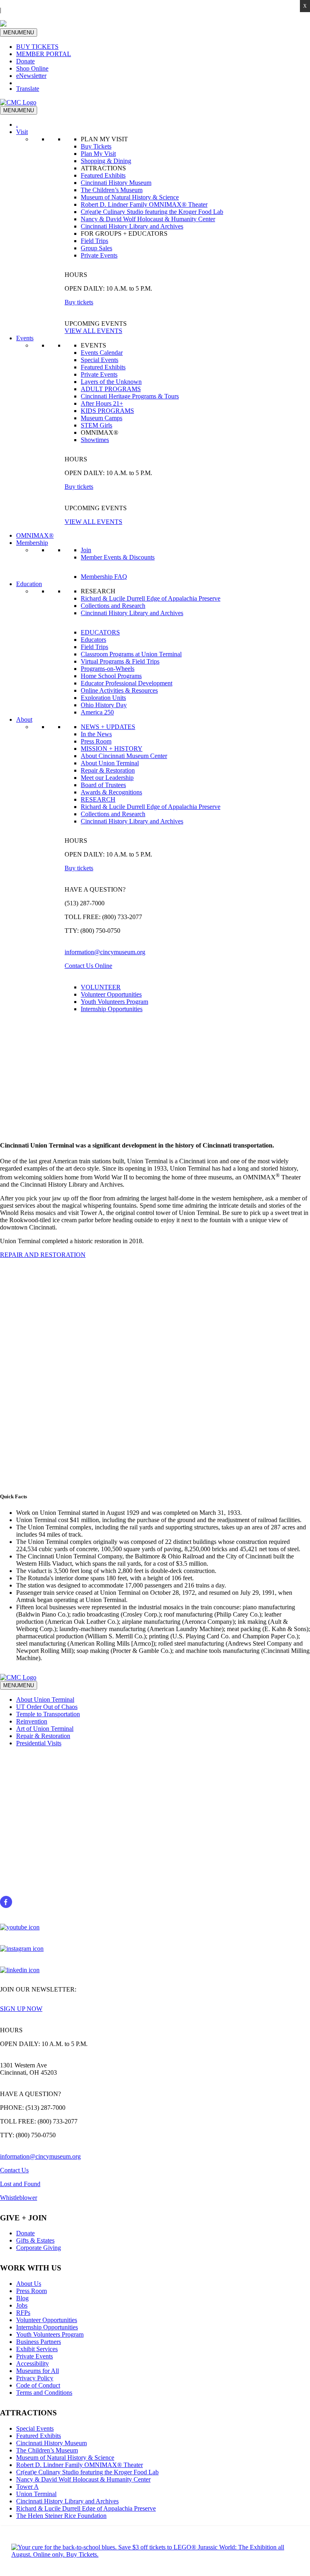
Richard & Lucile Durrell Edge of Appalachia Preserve (151, 598)
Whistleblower (19, 2198)
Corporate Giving (39, 2248)
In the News (96, 734)
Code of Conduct (38, 2385)
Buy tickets (79, 302)
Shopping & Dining (106, 161)
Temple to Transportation (48, 1714)
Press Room (96, 741)
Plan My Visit (98, 154)
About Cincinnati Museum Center (124, 756)
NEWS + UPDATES (108, 727)
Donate (25, 61)
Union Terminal (36, 2494)
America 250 (97, 712)
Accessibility (32, 2363)
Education (29, 584)
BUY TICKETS (37, 47)
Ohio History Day (104, 705)
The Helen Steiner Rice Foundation (61, 2516)
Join (86, 550)
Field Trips (94, 241)
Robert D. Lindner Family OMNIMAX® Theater (144, 204)
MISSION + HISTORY (112, 749)
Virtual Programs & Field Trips (120, 661)
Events (25, 338)
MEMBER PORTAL (44, 54)
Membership (32, 543)
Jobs (22, 2305)
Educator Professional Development (127, 683)
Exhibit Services (37, 2349)
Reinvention (32, 1721)
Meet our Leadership (107, 778)
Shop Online (32, 68)
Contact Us (14, 2170)
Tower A (27, 2487)
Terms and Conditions (44, 2393)
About (24, 719)
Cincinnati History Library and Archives (132, 226)
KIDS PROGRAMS (107, 411)
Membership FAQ (104, 577)
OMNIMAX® (35, 535)
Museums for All (38, 2371)
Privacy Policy (35, 2378)
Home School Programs (111, 676)
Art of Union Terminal (45, 1729)
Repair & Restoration (108, 770)
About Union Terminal (110, 763)
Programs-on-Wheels (108, 669)
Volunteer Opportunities (111, 994)
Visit (22, 132)
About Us (29, 2284)
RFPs (23, 2313)
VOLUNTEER (101, 987)
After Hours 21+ (102, 403)
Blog (22, 2298)
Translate (28, 89)
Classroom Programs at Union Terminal (131, 654)
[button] (155, 1460)
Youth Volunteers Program (114, 1002)
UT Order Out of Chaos (47, 1707)
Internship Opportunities (112, 1009)
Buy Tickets (96, 146)
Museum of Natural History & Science (130, 197)
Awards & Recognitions (111, 792)
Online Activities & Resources (119, 690)
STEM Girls (96, 425)
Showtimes (95, 440)
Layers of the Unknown (111, 382)
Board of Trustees (103, 785)
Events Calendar (102, 353)
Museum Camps (102, 418)
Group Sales (96, 248)
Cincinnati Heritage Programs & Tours (130, 396)
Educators (93, 640)
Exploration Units (103, 698)
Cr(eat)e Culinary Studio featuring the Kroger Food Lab (152, 212)
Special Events (99, 360)
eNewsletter (31, 76)
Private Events (99, 255)
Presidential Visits (39, 1743)
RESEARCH (98, 799)
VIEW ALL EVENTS (93, 331)
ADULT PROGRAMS (111, 389)
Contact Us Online (88, 966)
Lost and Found (20, 2184)
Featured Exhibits (103, 175)
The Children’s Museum (112, 190)
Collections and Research (113, 606)
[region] (155, 1073)
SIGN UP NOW (21, 2009)
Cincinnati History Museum (116, 183)
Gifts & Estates (35, 2240)
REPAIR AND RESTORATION (43, 1255)
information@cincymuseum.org (105, 952)
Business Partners (39, 2342)
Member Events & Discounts (118, 557)
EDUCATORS (100, 632)
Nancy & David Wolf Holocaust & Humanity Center (148, 219)
